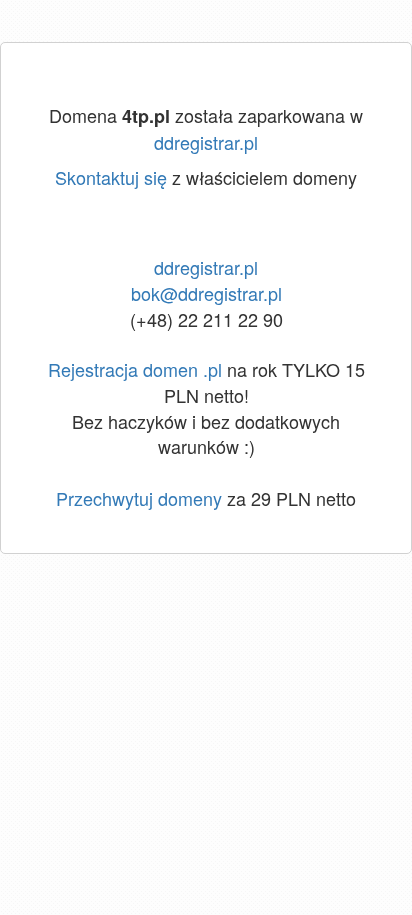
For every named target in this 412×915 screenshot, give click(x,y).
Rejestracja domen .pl (135, 369)
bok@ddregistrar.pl (206, 293)
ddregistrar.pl (206, 142)
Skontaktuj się (111, 177)
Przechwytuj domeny (139, 498)
